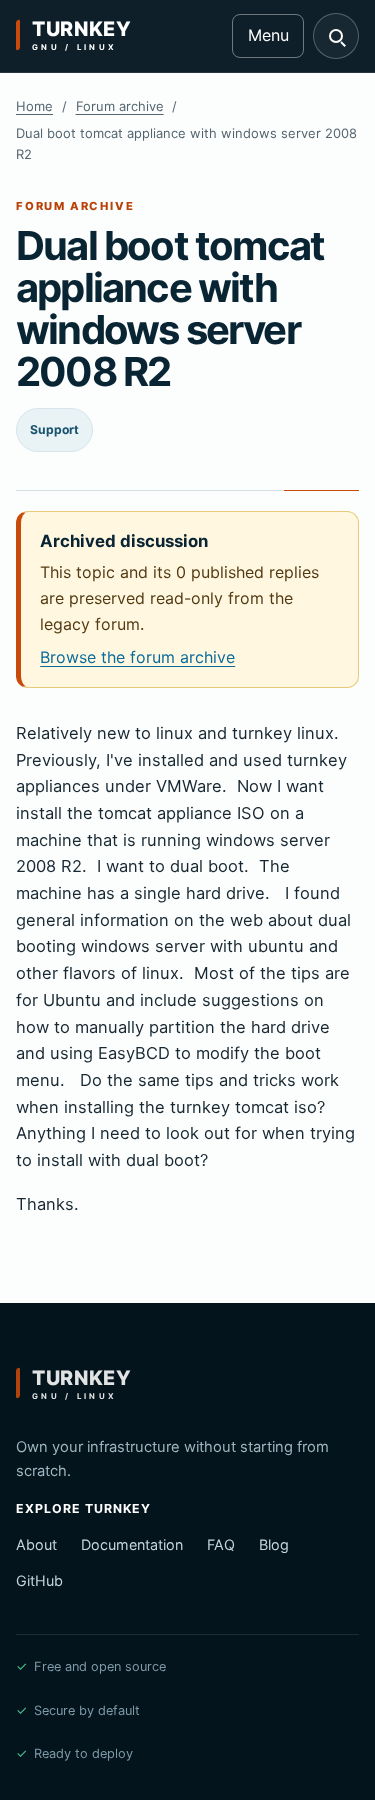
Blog (274, 1544)
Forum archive (120, 106)
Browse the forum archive (137, 657)
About (36, 1544)
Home (34, 106)
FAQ (221, 1544)
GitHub (39, 1580)
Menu (268, 35)
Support (54, 429)
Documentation (132, 1544)
